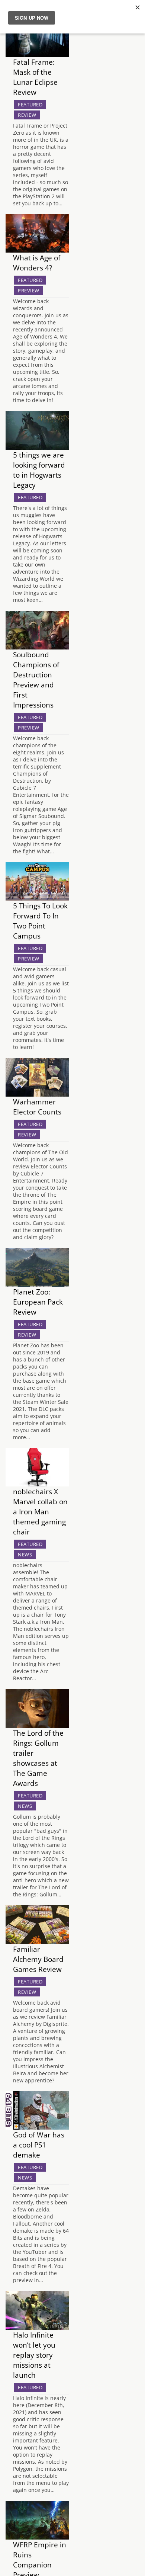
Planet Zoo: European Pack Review (38, 1302)
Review (27, 115)
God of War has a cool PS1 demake (39, 2145)
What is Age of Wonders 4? (37, 263)
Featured (30, 105)
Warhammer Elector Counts (37, 1107)
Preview (29, 291)
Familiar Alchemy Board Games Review (38, 1959)
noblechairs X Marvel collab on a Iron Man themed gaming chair (40, 1512)
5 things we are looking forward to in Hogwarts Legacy (39, 470)
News (25, 1555)
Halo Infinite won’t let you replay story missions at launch (34, 2355)
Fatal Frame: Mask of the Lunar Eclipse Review (35, 77)
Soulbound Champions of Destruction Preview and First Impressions (36, 680)
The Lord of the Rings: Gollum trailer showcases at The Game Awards (38, 1758)
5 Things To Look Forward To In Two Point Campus (40, 921)
